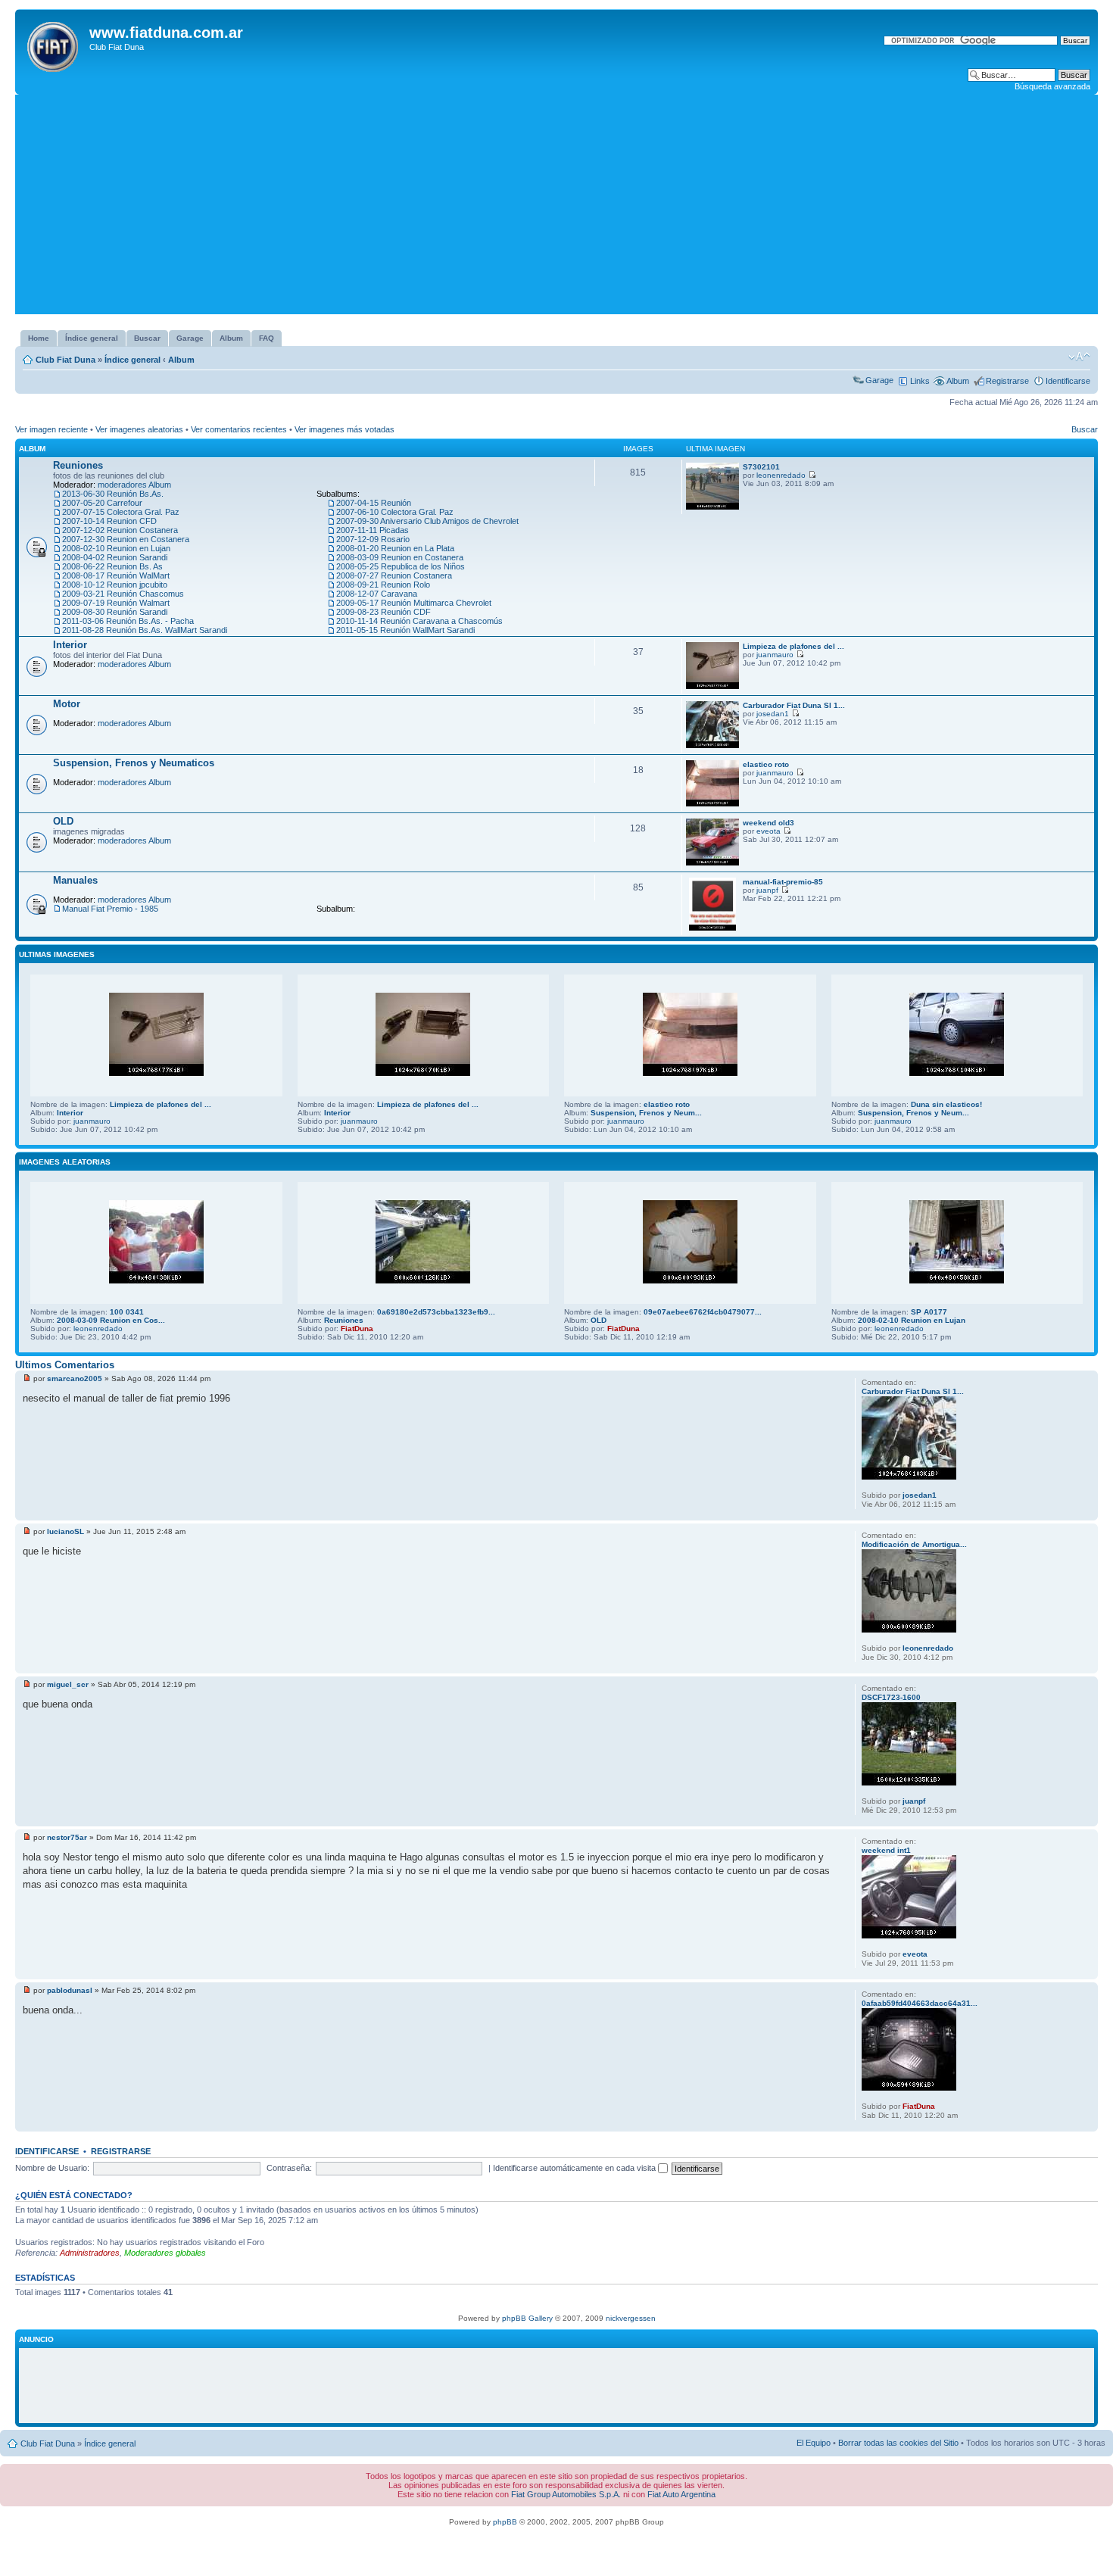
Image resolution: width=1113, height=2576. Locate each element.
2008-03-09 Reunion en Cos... (111, 1320)
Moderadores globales (165, 2253)
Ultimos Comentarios (65, 1365)
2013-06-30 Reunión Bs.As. (113, 494)
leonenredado (781, 475)
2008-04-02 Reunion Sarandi (115, 557)
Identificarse (1068, 381)
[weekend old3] (712, 863)
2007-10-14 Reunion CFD (109, 521)
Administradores (90, 2253)
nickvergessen (631, 2318)
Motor (67, 704)
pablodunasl (70, 1990)
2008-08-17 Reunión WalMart (116, 575)
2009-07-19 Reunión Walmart (116, 603)
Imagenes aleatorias (65, 1162)
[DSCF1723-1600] (909, 1783)
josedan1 (773, 714)
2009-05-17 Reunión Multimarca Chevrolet (414, 603)
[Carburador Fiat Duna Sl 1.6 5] (712, 745)
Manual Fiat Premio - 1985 (110, 909)
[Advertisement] (556, 208)
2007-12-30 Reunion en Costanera (126, 539)
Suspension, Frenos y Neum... (646, 1113)
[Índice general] (54, 44)
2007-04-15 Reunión (374, 503)
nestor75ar (67, 1837)
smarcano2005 (75, 1378)
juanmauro (775, 655)
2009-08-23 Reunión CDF (383, 612)
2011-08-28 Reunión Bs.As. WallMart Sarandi (145, 630)
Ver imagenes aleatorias (139, 429)
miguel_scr (68, 1684)
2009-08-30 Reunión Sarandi (115, 612)
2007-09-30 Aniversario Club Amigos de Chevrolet (427, 521)
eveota (768, 831)
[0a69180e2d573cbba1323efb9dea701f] (423, 1281)
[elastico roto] (712, 804)
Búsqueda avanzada (1052, 86)
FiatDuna (357, 1329)
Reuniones (78, 465)
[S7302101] (712, 507)
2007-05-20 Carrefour (102, 503)
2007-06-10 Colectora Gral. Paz (395, 512)
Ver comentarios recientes (239, 429)
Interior (70, 645)
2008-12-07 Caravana (377, 594)
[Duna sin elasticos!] (957, 1073)
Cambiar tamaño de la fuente (1079, 357)
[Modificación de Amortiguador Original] (909, 1630)
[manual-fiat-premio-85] (712, 928)
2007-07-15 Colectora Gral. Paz (121, 512)
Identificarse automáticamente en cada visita (575, 2168)
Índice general (132, 360)
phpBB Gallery (527, 2318)
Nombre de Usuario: (52, 2168)
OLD (63, 821)
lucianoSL (65, 1531)
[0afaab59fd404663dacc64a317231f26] (909, 2088)
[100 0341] (156, 1281)
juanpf (767, 890)
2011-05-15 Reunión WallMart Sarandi (405, 630)
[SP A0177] (957, 1281)
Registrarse (1007, 381)
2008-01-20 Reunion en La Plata (395, 548)
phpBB (505, 2522)
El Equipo (814, 2443)
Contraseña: (289, 2168)
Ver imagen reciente (51, 429)
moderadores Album (134, 485)
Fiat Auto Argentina (681, 2494)
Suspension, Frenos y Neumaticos (134, 763)
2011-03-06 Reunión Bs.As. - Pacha (128, 621)
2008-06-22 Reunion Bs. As (112, 566)
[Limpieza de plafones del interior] (712, 686)
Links (920, 381)
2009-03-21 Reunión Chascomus (123, 594)
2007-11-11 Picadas (373, 530)
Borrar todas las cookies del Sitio (898, 2443)
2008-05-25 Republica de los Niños (401, 566)
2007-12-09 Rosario (373, 539)
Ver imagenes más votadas (344, 429)
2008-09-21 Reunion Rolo (383, 585)
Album (181, 360)
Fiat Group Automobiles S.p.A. (566, 2494)
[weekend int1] (909, 1936)
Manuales (75, 880)
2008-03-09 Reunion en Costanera (400, 557)
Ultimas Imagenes (57, 954)
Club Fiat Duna (65, 360)
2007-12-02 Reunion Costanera (120, 530)
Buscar (1085, 429)
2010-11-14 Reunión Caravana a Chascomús (419, 621)
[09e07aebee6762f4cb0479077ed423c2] (690, 1281)
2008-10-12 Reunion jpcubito (115, 585)
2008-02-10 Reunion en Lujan (116, 548)
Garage (879, 380)
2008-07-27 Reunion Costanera (394, 575)
